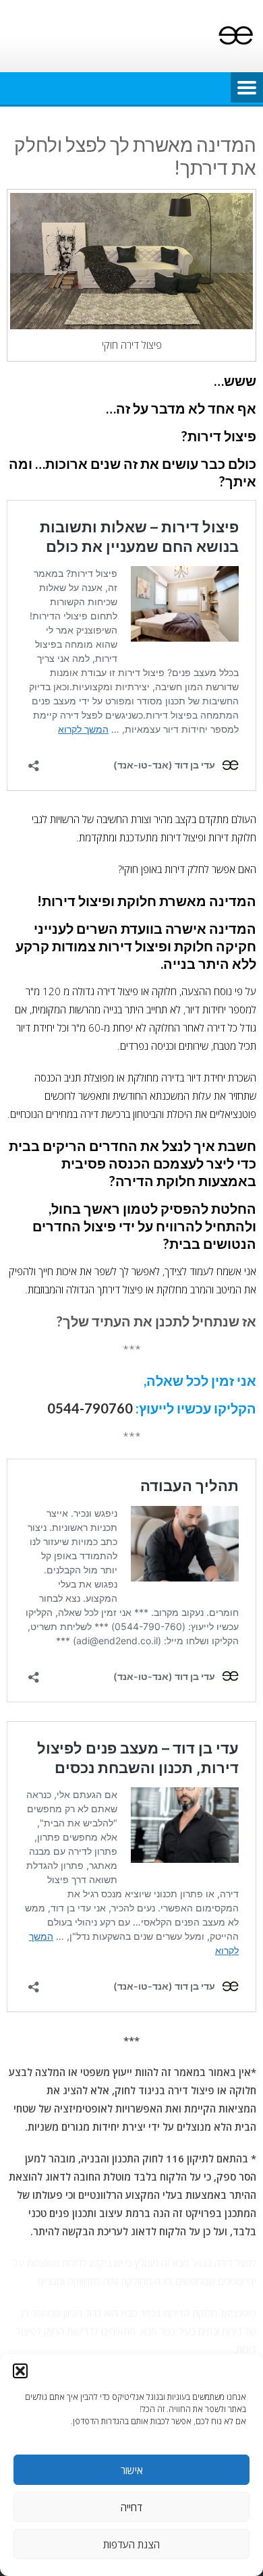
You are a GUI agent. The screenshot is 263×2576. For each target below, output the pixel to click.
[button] (20, 2371)
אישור (132, 2470)
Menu (247, 88)
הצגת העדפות (131, 2544)
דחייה (131, 2507)
